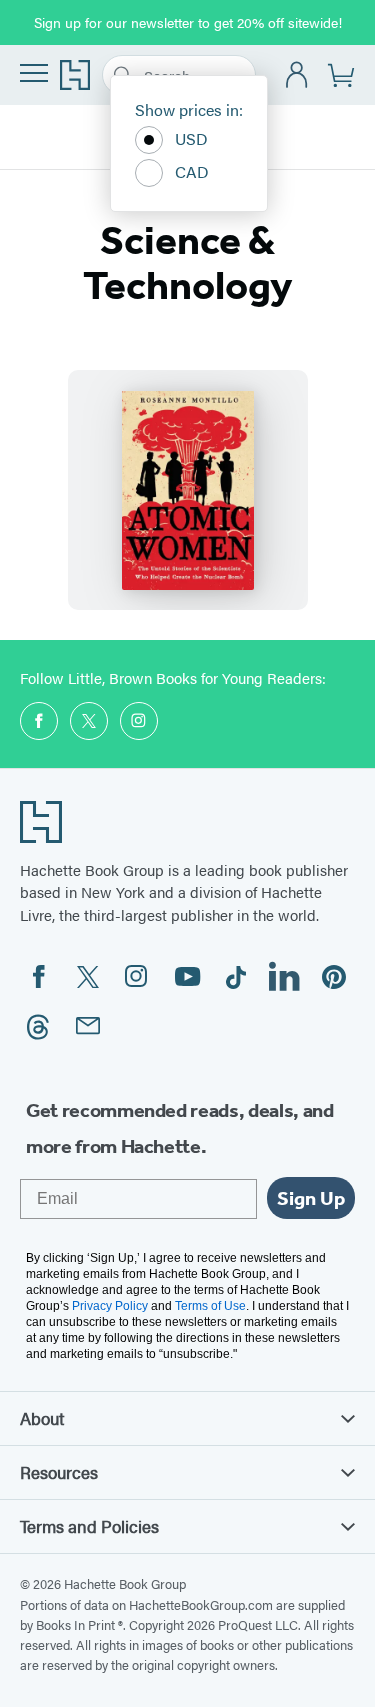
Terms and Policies (89, 1526)
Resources (59, 1472)
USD (191, 138)
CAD (192, 171)
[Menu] (34, 73)
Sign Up (311, 1198)
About (42, 1418)
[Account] (297, 75)
